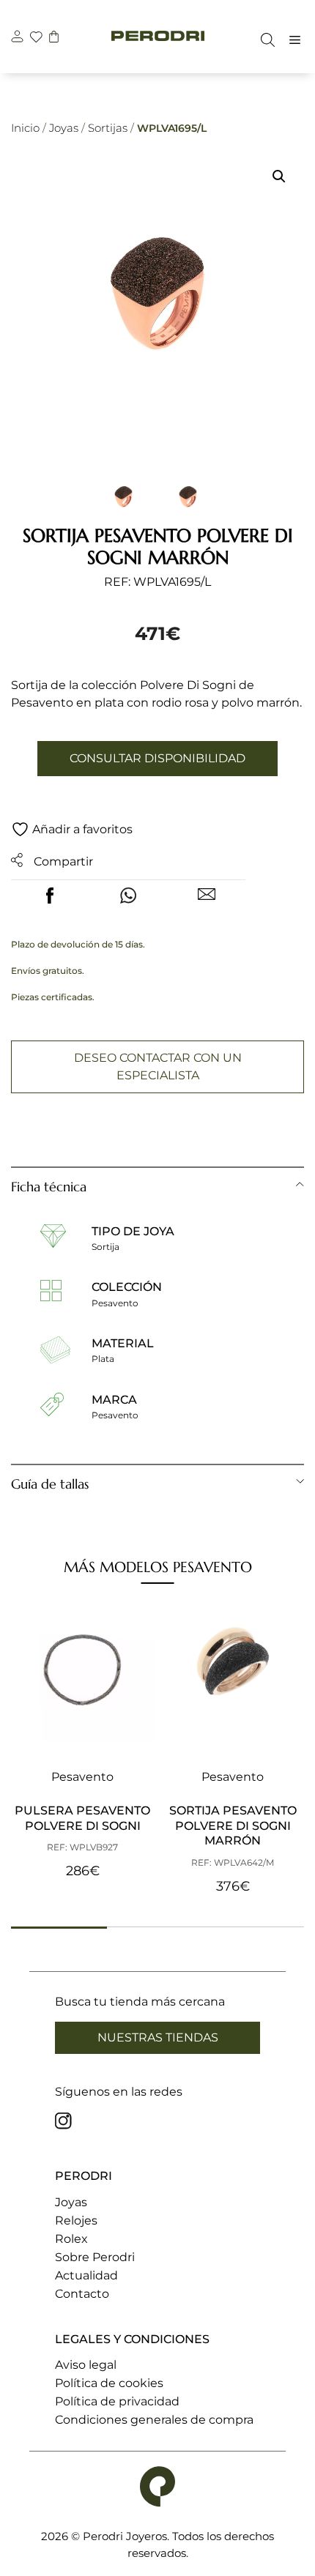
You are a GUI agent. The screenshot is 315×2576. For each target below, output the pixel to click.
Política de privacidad (117, 2401)
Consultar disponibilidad (157, 758)
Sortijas (108, 128)
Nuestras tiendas (158, 2037)
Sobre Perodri (95, 2257)
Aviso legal (86, 2365)
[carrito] (54, 38)
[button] (279, 176)
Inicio (25, 128)
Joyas (64, 128)
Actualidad (86, 2275)
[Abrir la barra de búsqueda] (264, 40)
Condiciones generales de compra (154, 2420)
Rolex (71, 2239)
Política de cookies (109, 2383)
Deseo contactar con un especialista (158, 1066)
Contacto (82, 2294)
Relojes (76, 2221)
